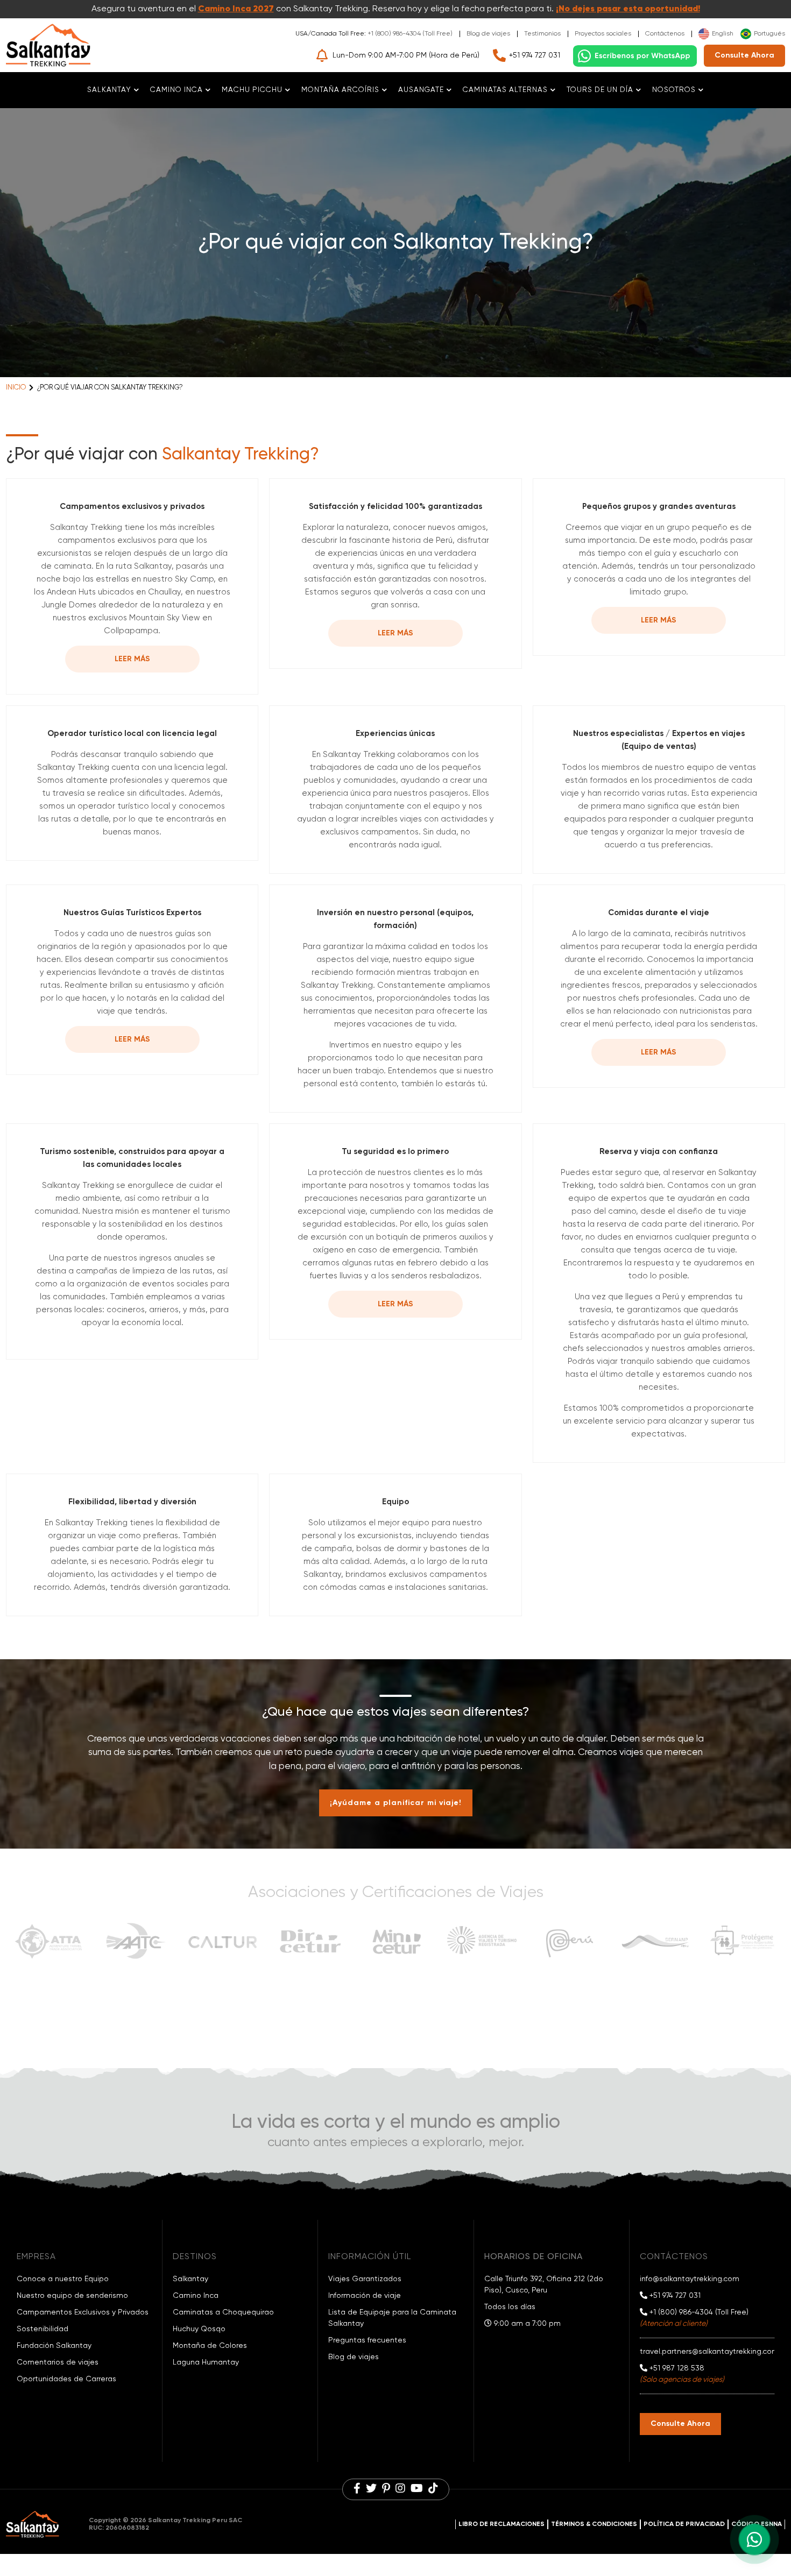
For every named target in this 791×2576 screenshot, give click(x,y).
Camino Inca (196, 2296)
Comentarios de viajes (58, 2362)
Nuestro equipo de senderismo (72, 2296)
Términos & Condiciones (594, 2524)
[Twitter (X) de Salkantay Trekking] (371, 2489)
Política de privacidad (684, 2524)
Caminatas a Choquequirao (223, 2312)
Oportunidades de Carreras (66, 2379)
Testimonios (542, 34)
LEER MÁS (132, 659)
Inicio (16, 388)
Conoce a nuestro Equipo (63, 2279)
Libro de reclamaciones (502, 2524)
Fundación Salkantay (54, 2346)
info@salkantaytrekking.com (690, 2279)
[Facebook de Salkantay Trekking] (357, 2489)
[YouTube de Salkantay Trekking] (417, 2489)
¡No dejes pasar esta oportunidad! (628, 9)
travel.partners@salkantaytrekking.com (709, 2352)
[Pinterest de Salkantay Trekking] (386, 2489)
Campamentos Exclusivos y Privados (83, 2312)
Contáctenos (665, 34)
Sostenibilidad (43, 2329)
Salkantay (190, 2279)
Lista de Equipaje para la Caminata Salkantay (392, 2318)
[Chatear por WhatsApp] (635, 56)
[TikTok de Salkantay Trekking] (433, 2489)
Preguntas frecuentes (367, 2340)
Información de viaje (365, 2296)
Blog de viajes (488, 34)
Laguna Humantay (206, 2362)
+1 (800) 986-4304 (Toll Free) (410, 34)
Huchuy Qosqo (199, 2329)
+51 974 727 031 (535, 55)
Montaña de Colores (210, 2346)
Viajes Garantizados (365, 2279)
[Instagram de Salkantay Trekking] (400, 2489)
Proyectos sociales (603, 34)
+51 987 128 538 (676, 2368)
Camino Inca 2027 (236, 9)
